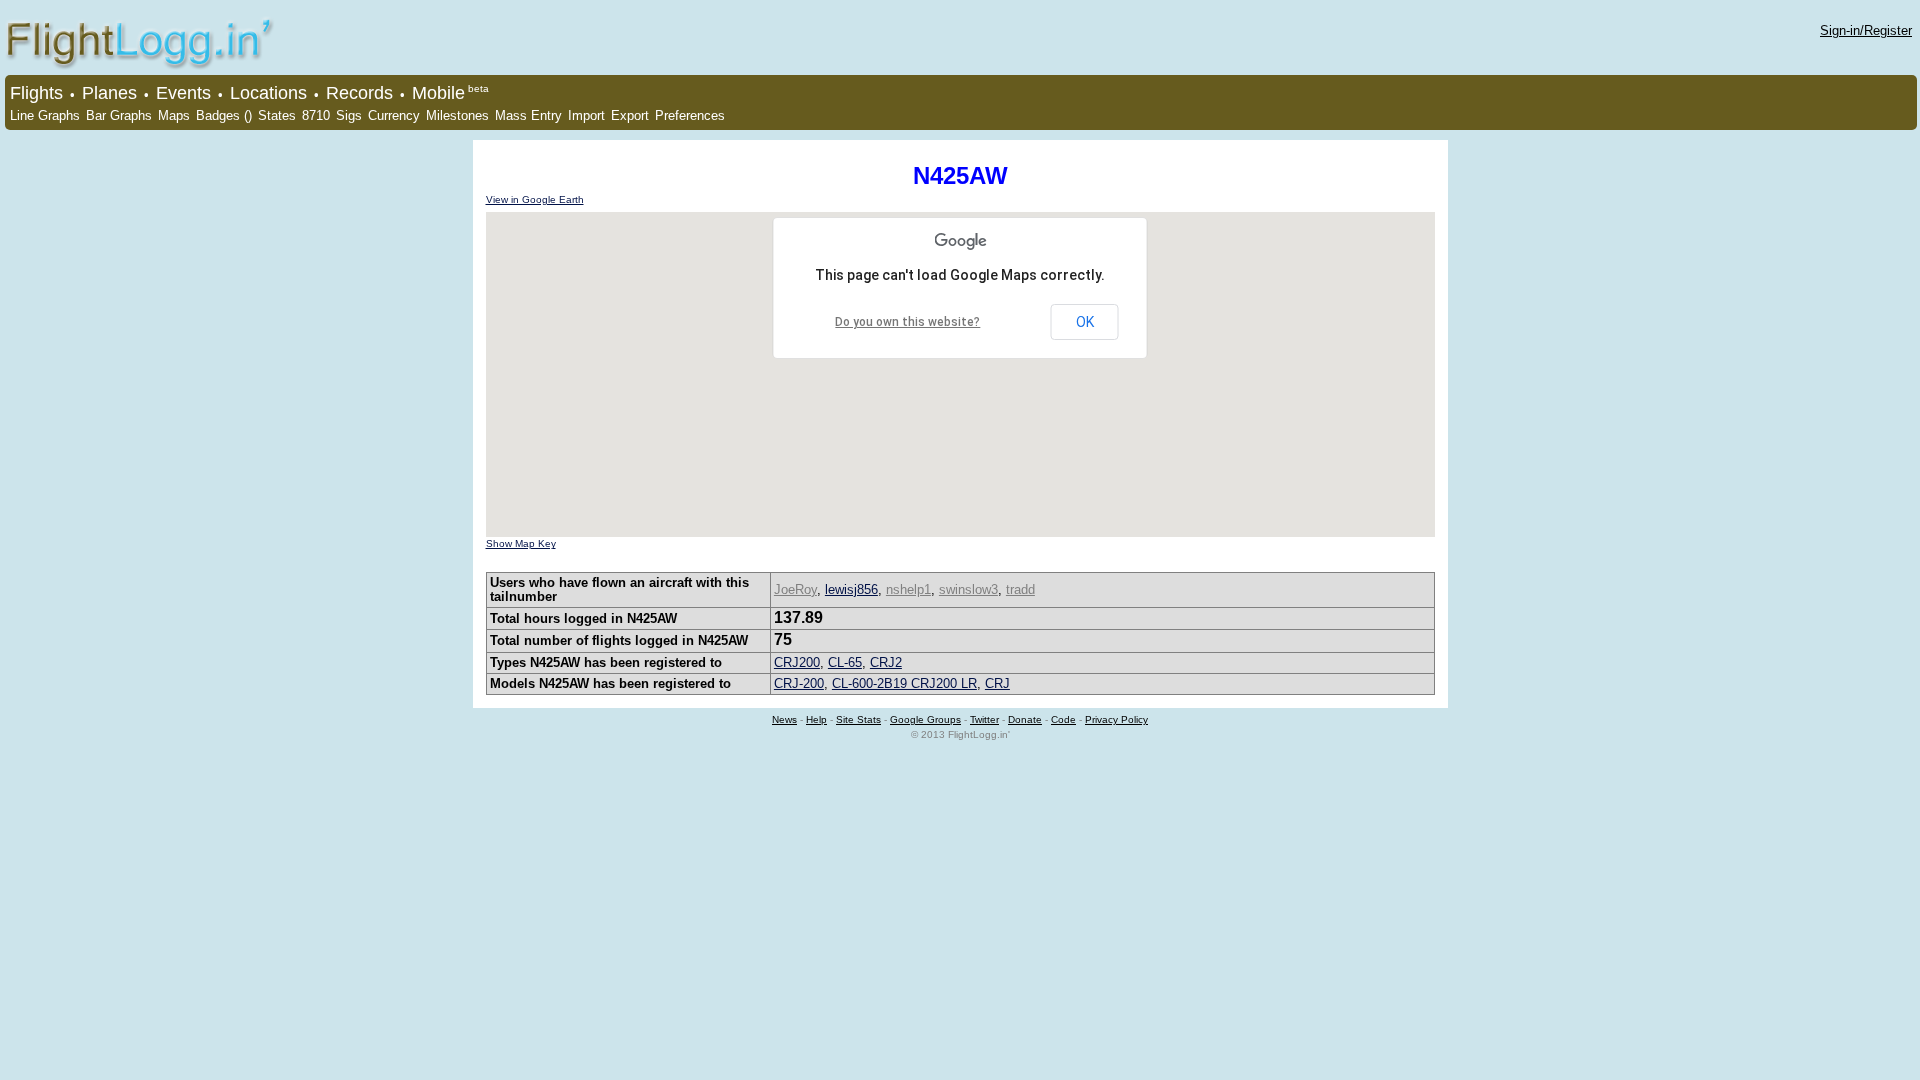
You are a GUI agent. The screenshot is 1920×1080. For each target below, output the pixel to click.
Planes (109, 93)
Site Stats (858, 719)
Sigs (349, 115)
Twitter (984, 719)
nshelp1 (908, 589)
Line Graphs (45, 115)
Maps (174, 115)
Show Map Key (521, 543)
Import (586, 115)
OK (1085, 322)
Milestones (457, 115)
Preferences (690, 115)
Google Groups (925, 719)
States (277, 115)
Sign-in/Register (1866, 30)
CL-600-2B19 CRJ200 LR (904, 683)
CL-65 (845, 662)
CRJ (997, 683)
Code (1063, 719)
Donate (1025, 719)
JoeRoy (795, 589)
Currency (394, 115)
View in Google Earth (535, 199)
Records (359, 93)
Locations (268, 93)
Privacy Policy (1116, 719)
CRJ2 (886, 662)
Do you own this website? (907, 322)
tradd (1020, 589)
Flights (36, 93)
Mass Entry (528, 115)
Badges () (224, 115)
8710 (316, 115)
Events (183, 93)
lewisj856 (851, 589)
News (784, 719)
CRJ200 (797, 662)
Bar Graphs (119, 115)
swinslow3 (968, 589)
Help (816, 719)
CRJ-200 (799, 683)
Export (630, 115)
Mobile (438, 93)
